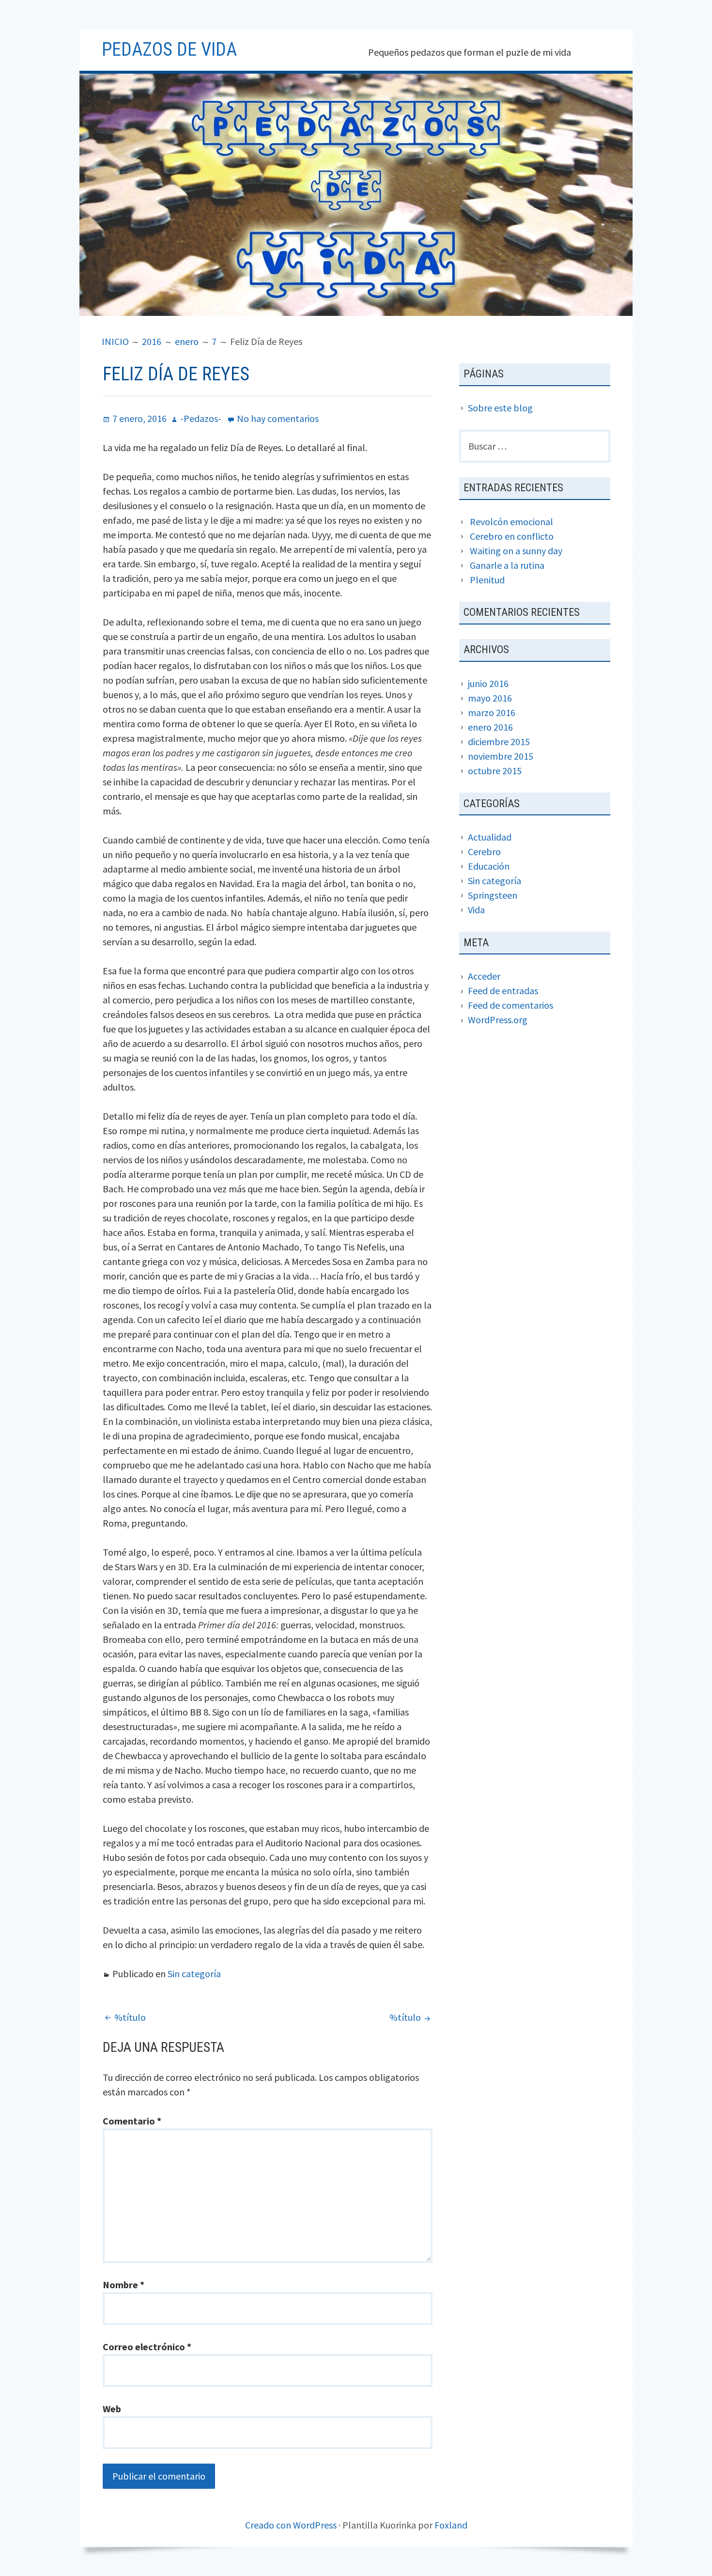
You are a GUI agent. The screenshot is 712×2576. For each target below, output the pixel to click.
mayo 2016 (490, 698)
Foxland (451, 2525)
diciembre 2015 (499, 742)
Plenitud (487, 580)
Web (112, 2409)
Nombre (124, 2285)
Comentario (132, 2121)
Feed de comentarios (511, 1005)
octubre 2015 (495, 771)
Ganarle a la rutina (507, 565)
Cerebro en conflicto (512, 536)
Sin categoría (194, 1974)
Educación (489, 866)
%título (130, 2017)
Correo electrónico (147, 2347)
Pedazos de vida (169, 49)
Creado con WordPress (291, 2525)
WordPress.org (498, 1020)
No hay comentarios (278, 418)
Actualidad (490, 837)
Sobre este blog (500, 408)
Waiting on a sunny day (516, 551)
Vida (476, 910)
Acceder (484, 976)
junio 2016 (488, 683)
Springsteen (493, 895)
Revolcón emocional (511, 522)
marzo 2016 (492, 712)
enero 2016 (490, 727)
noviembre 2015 (501, 756)
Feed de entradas (503, 991)
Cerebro (484, 851)
